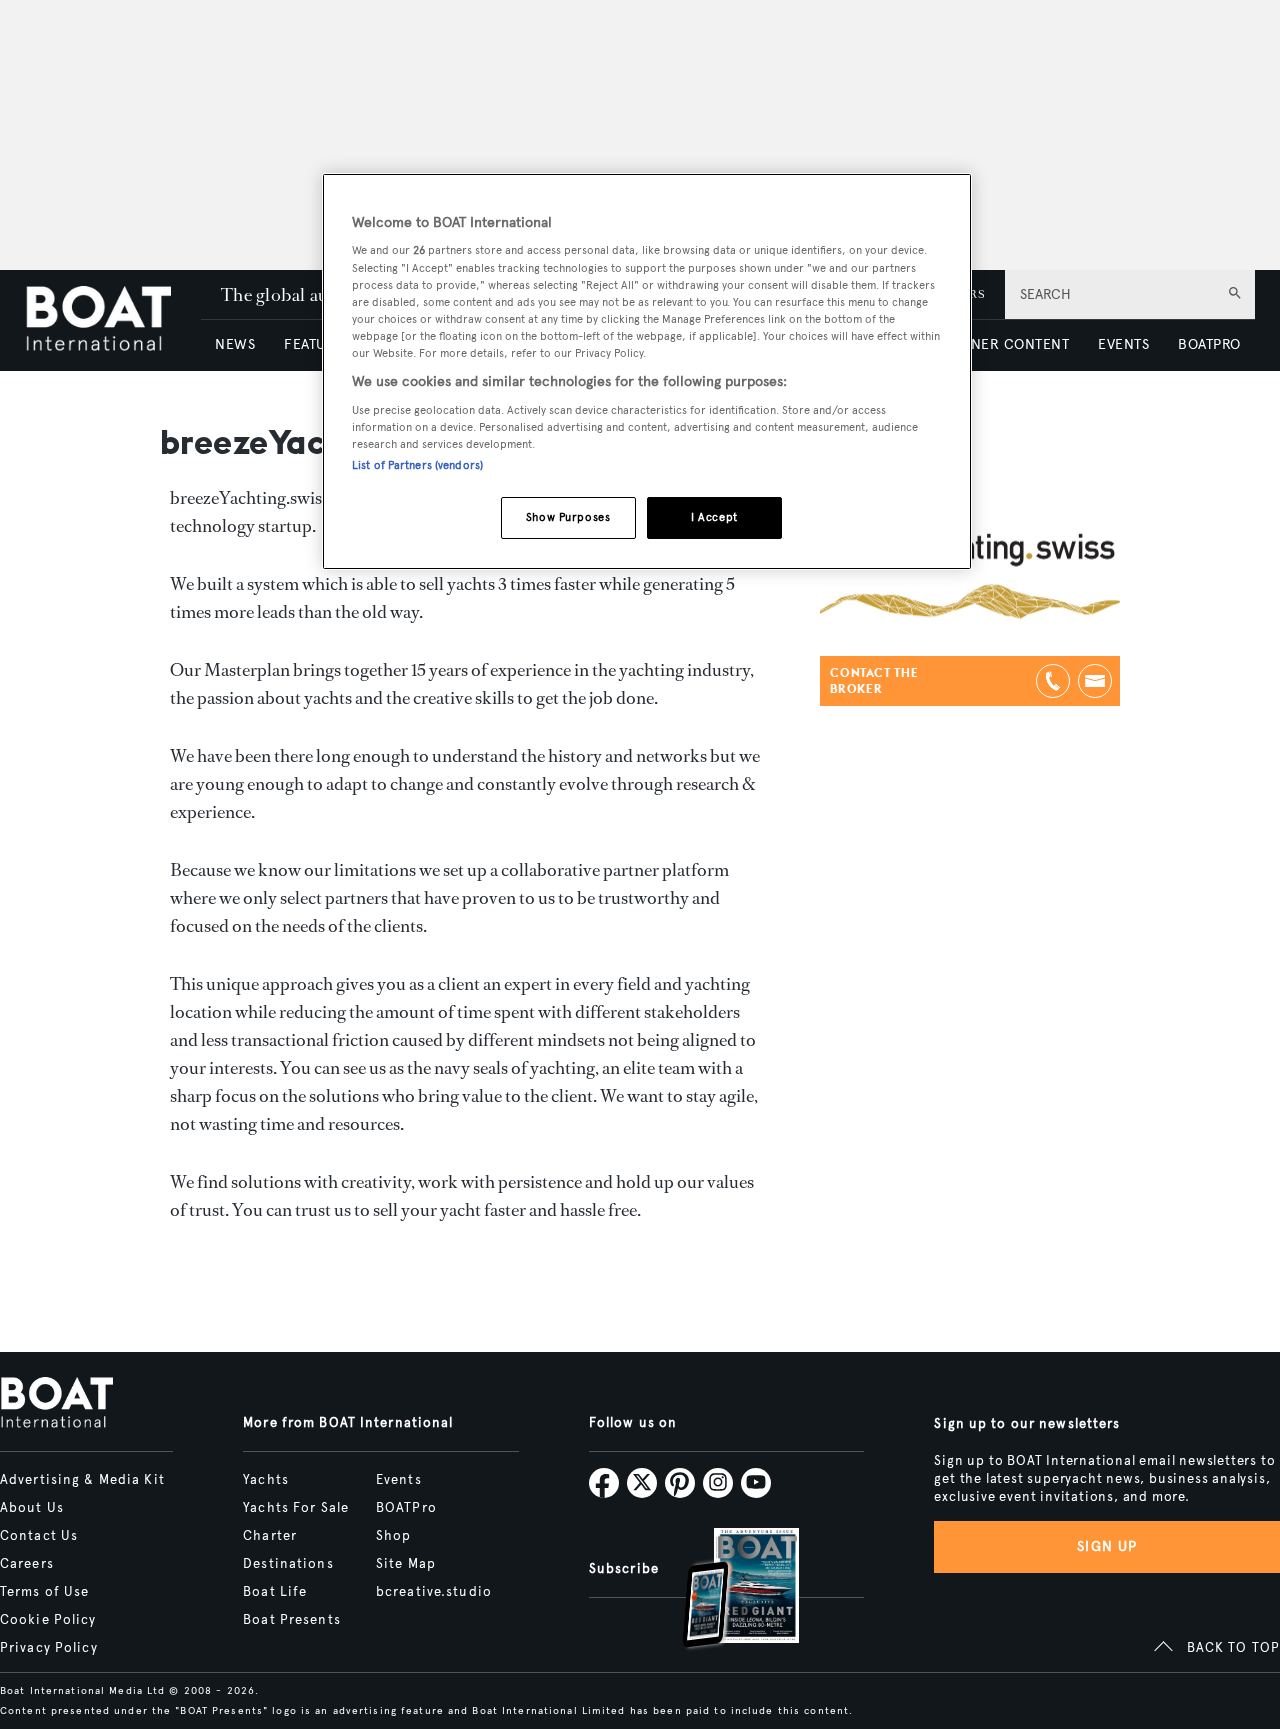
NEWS (235, 344)
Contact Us (39, 1536)
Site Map (406, 1564)
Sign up (1107, 1546)
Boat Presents (292, 1620)
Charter (270, 1536)
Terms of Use (44, 1592)
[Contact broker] (1095, 681)
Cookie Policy (48, 1620)
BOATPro (406, 1508)
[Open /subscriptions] (724, 1590)
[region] (647, 371)
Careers (27, 1564)
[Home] (113, 320)
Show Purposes (568, 517)
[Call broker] (1053, 681)
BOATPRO (1209, 344)
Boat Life (275, 1592)
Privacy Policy (49, 1648)
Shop (393, 1536)
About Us (32, 1508)
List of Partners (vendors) (417, 465)
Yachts (266, 1480)
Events (399, 1480)
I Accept (714, 517)
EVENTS (1123, 344)
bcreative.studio (434, 1592)
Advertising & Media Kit (82, 1480)
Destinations (288, 1564)
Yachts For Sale (296, 1508)
